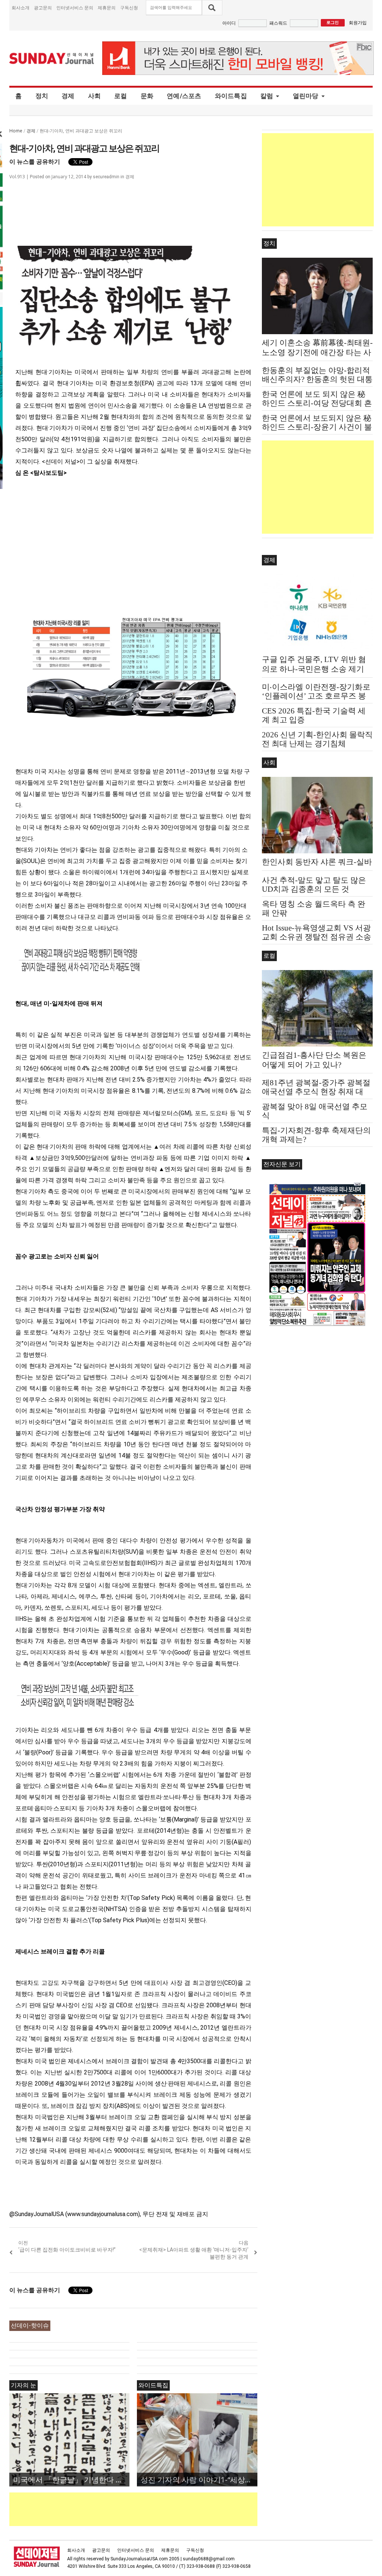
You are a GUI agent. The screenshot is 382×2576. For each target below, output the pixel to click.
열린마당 (306, 96)
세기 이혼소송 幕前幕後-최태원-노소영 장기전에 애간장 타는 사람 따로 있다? (317, 352)
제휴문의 (107, 8)
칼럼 (267, 96)
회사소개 (21, 8)
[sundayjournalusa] (52, 58)
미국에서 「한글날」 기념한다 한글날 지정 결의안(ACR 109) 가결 (71, 2480)
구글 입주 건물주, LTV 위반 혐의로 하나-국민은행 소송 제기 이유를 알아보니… (314, 669)
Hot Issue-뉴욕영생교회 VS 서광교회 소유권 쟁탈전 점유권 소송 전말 (317, 937)
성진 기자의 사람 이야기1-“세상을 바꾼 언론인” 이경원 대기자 (199, 2480)
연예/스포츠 (184, 96)
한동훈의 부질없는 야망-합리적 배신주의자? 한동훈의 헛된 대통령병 (317, 379)
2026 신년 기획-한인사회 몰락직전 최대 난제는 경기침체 (317, 739)
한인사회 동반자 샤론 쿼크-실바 (317, 862)
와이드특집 (231, 96)
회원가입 (358, 23)
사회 (95, 96)
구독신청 (129, 8)
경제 (68, 96)
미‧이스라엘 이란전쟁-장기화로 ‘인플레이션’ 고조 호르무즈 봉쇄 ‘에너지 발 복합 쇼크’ (316, 696)
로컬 (121, 96)
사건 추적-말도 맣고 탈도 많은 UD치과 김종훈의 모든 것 (314, 885)
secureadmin (106, 177)
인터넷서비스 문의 (75, 8)
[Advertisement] (145, 2509)
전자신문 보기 (282, 1164)
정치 (42, 96)
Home (16, 131)
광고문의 (43, 8)
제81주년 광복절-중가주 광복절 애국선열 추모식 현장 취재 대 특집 (316, 1092)
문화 (147, 96)
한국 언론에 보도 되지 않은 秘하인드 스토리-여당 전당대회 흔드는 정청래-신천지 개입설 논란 (317, 403)
